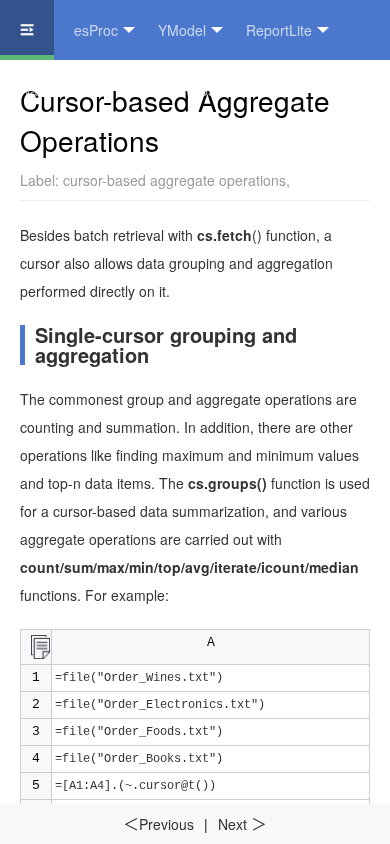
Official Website (181, 90)
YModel (182, 30)
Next (242, 824)
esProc (96, 30)
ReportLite (279, 30)
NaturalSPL (56, 90)
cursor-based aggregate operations (174, 180)
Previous (158, 824)
